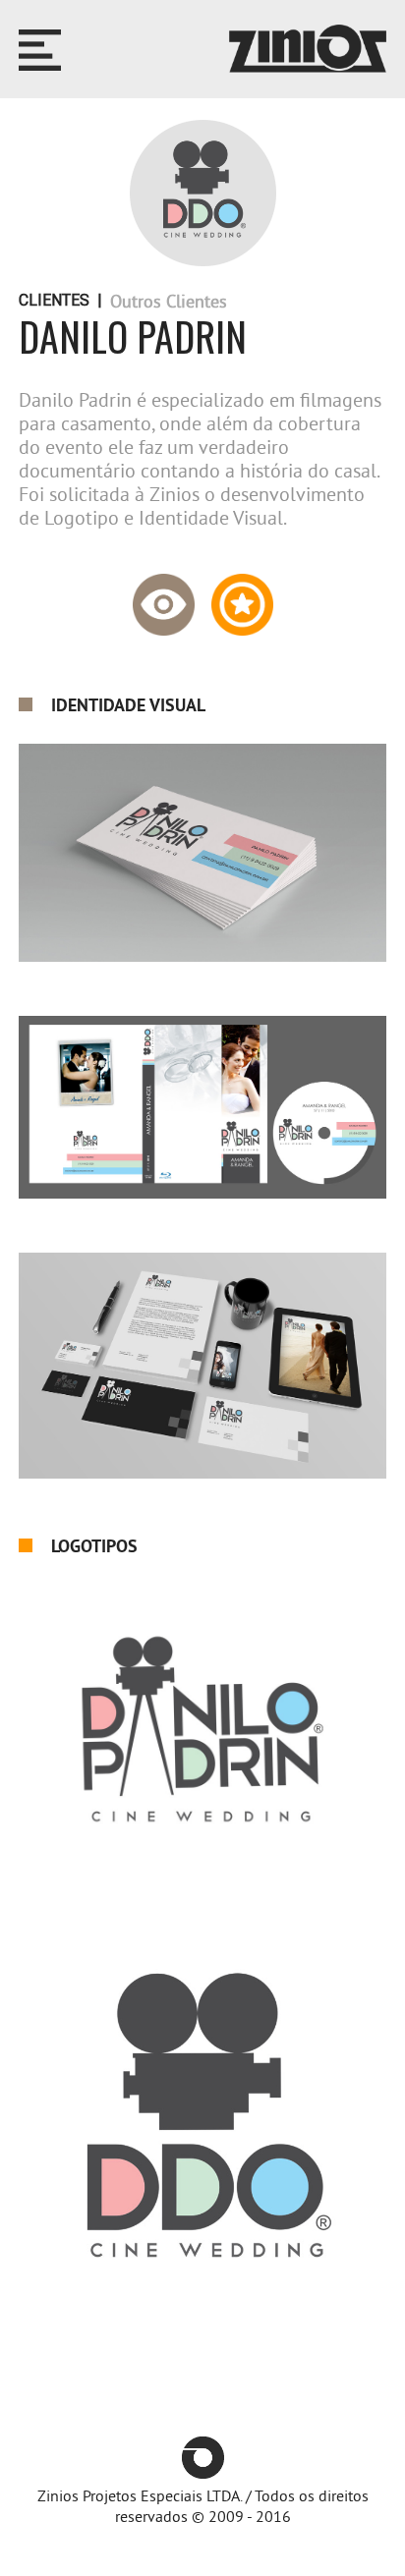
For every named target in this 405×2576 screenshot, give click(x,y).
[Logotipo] (242, 597)
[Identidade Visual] (164, 597)
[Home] (308, 50)
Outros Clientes (169, 302)
